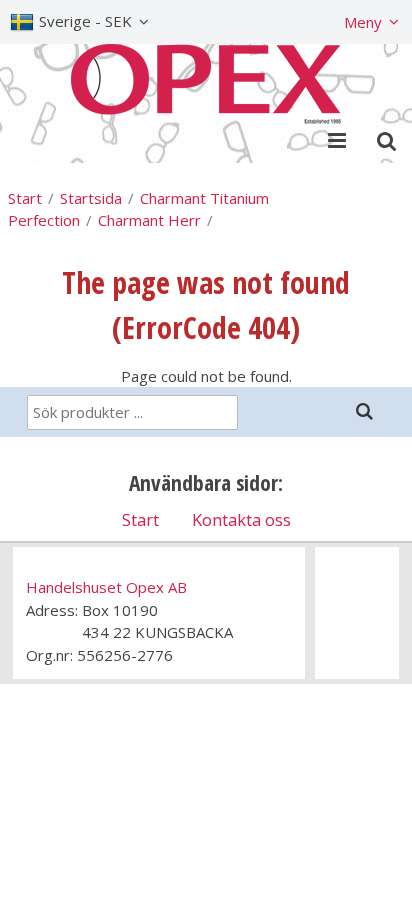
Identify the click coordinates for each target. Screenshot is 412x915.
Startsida (91, 198)
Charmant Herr (149, 220)
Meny (363, 22)
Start (25, 198)
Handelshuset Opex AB (106, 587)
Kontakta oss (241, 519)
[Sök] (364, 411)
